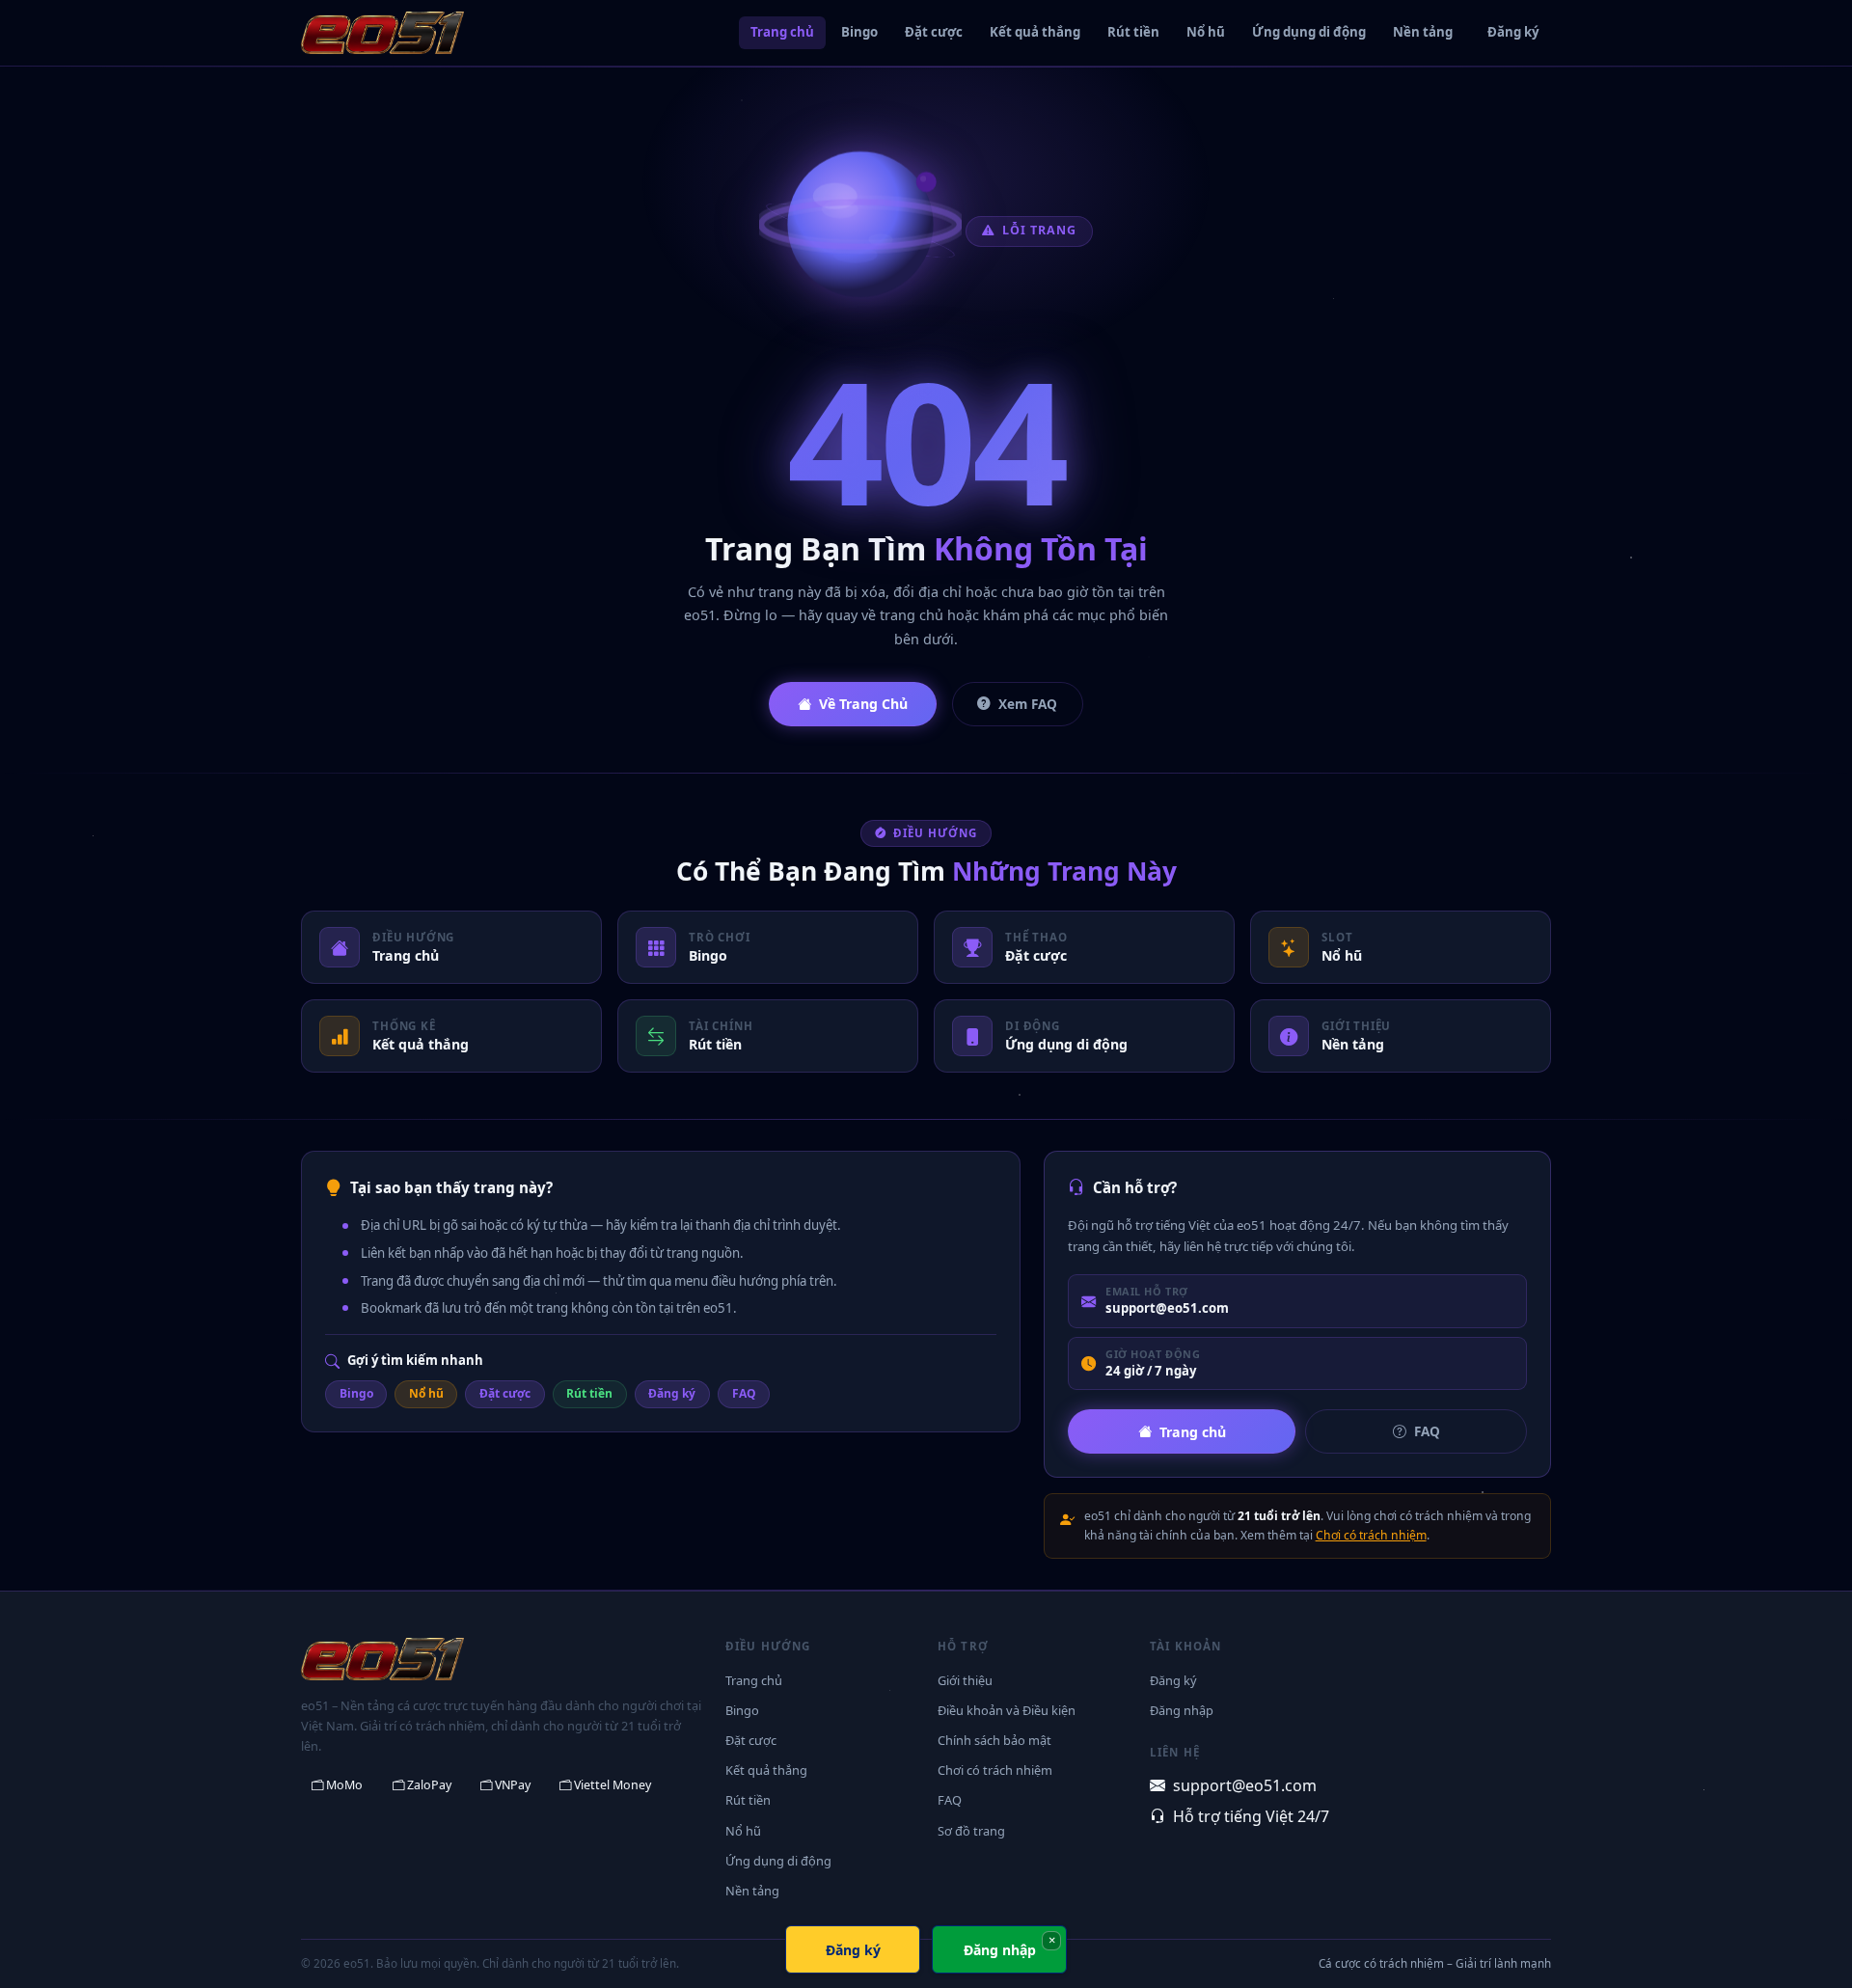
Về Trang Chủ (863, 704)
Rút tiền (1133, 32)
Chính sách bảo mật (994, 1740)
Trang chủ (782, 32)
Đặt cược (934, 32)
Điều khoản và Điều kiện (1007, 1710)
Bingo (859, 32)
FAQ (744, 1393)
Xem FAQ (1028, 704)
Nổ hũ (1206, 32)
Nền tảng (1423, 32)
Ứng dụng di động (1309, 32)
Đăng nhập (1182, 1710)
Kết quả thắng (1035, 32)
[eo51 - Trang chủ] (382, 33)
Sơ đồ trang (971, 1831)
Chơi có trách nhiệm (1371, 1535)
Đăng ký (1513, 32)
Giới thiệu (965, 1680)
